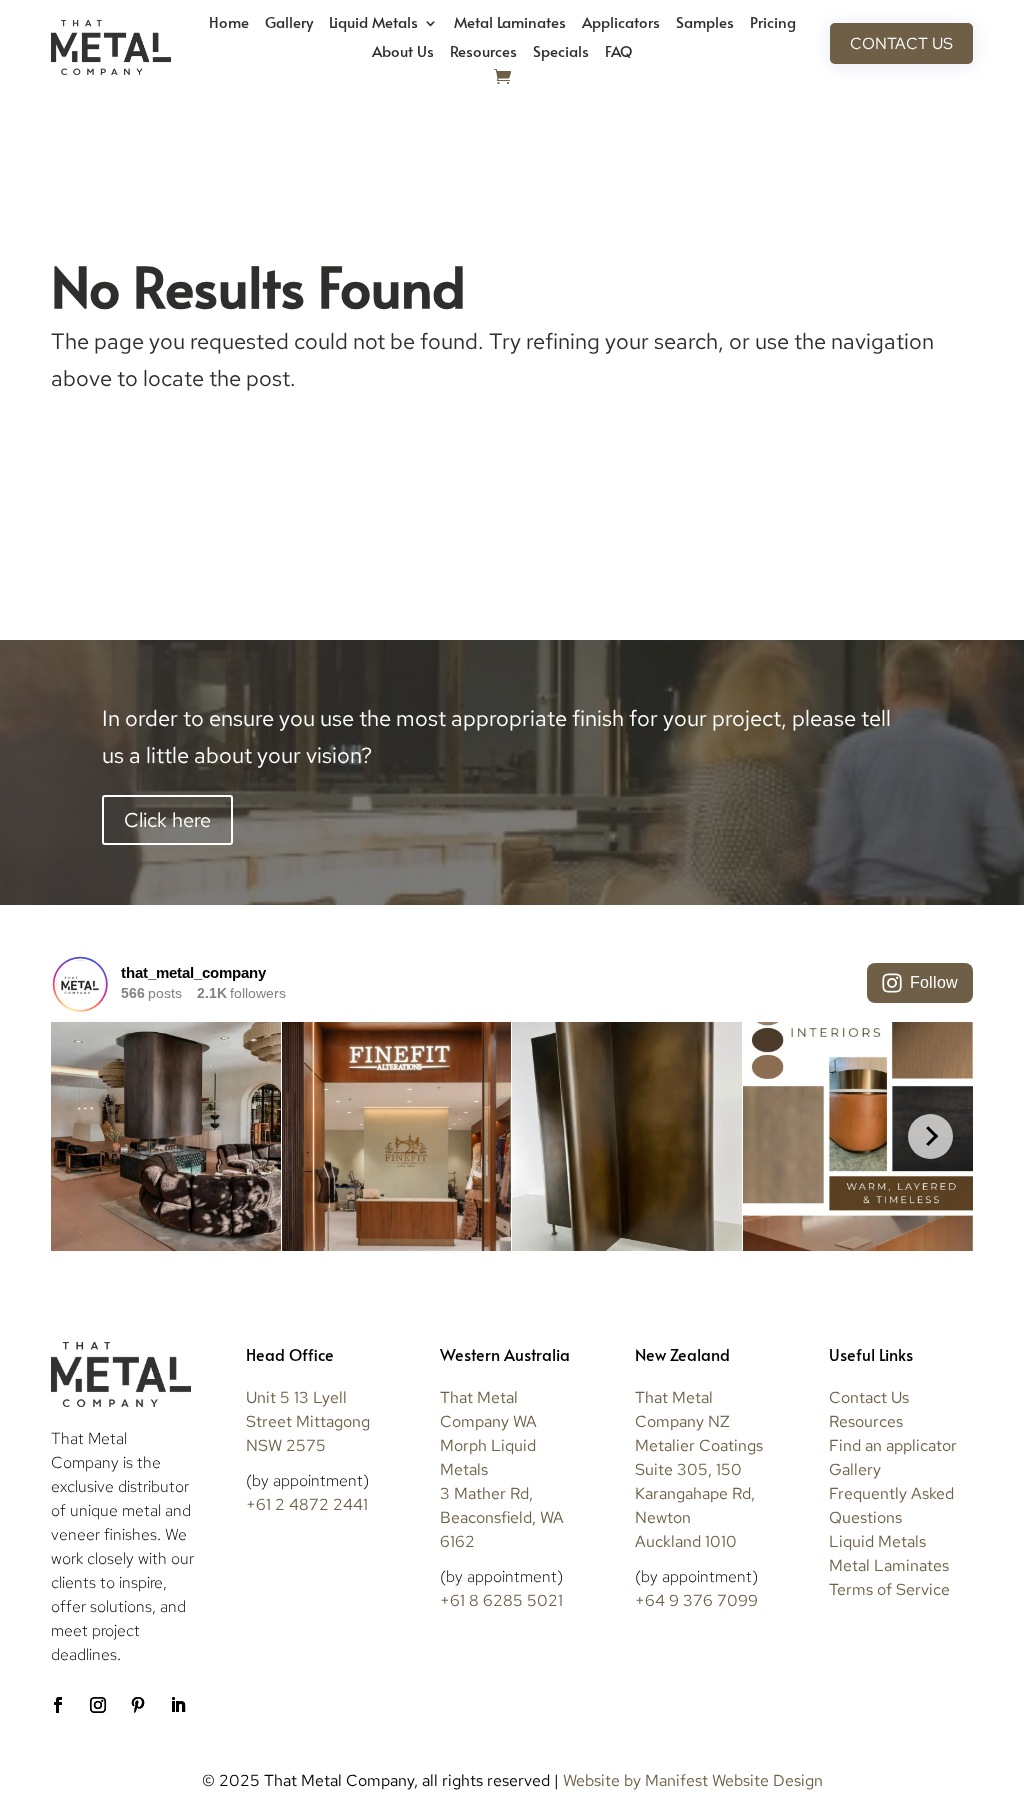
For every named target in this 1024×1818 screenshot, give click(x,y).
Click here (167, 820)
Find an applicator (893, 1445)
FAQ (618, 52)
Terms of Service (889, 1589)
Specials (561, 52)
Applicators (621, 23)
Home (229, 23)
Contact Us (901, 43)
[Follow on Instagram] (98, 1705)
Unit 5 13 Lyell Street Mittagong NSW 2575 (308, 1421)
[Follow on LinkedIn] (178, 1705)
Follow (934, 982)
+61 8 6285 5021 (501, 1600)
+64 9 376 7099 (696, 1600)
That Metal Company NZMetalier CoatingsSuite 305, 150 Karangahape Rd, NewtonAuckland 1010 (699, 1469)
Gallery (289, 23)
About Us (403, 52)
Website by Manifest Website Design (693, 1780)
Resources (483, 52)
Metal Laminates (510, 23)
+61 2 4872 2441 (307, 1504)
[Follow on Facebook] (58, 1705)
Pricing (773, 23)
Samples (705, 23)
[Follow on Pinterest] (138, 1705)
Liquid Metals (373, 23)
